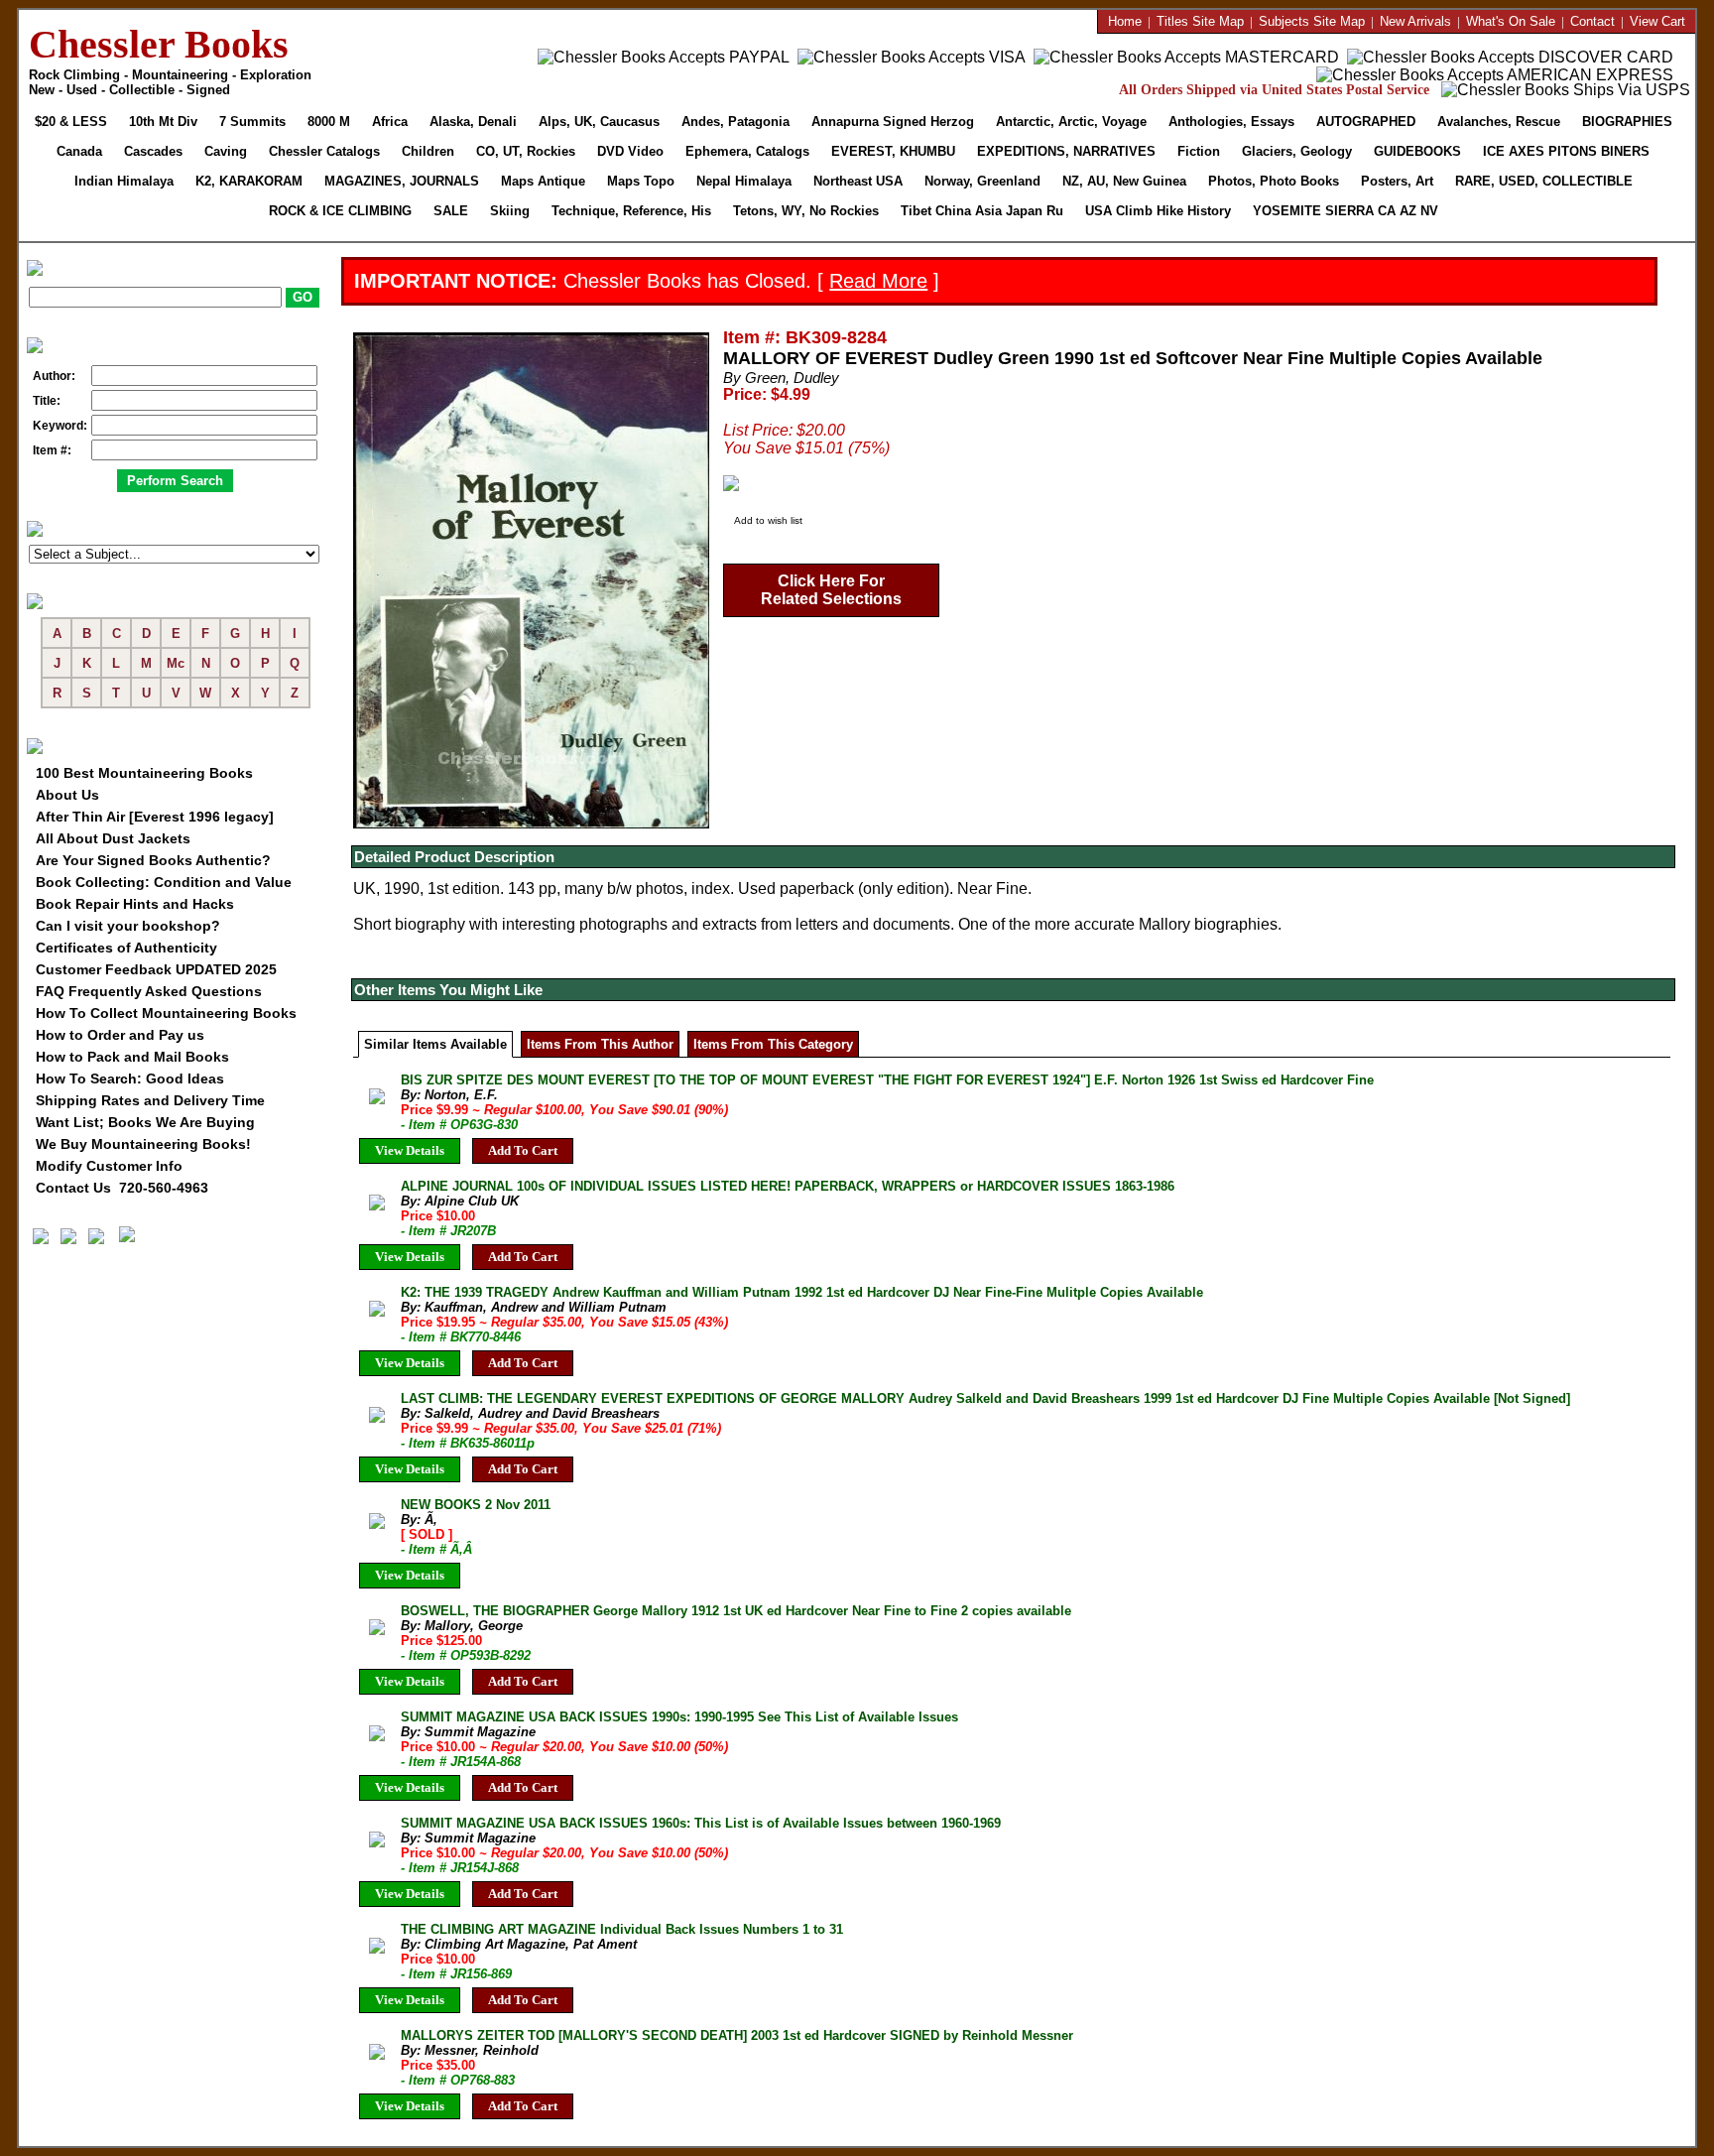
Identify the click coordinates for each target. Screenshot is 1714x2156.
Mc (176, 663)
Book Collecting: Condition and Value (164, 882)
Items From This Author (600, 1044)
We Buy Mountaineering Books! (143, 1144)
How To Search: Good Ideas (130, 1078)
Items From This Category (773, 1044)
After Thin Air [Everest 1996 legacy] (155, 817)
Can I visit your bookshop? (128, 926)
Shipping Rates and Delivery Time (150, 1100)
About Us (67, 795)
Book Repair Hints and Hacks (135, 904)
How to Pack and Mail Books (132, 1057)
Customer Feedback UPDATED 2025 (156, 969)
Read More (878, 281)
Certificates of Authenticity (126, 948)
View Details (410, 1150)
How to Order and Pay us (120, 1035)
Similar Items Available (435, 1044)
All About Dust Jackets (113, 838)
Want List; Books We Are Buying (145, 1122)
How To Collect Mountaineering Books (166, 1013)
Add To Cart (523, 1150)
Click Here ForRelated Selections (831, 590)
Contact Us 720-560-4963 (122, 1188)
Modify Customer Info (109, 1166)
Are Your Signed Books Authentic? (153, 860)
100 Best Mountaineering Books (144, 773)
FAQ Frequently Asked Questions (149, 991)
